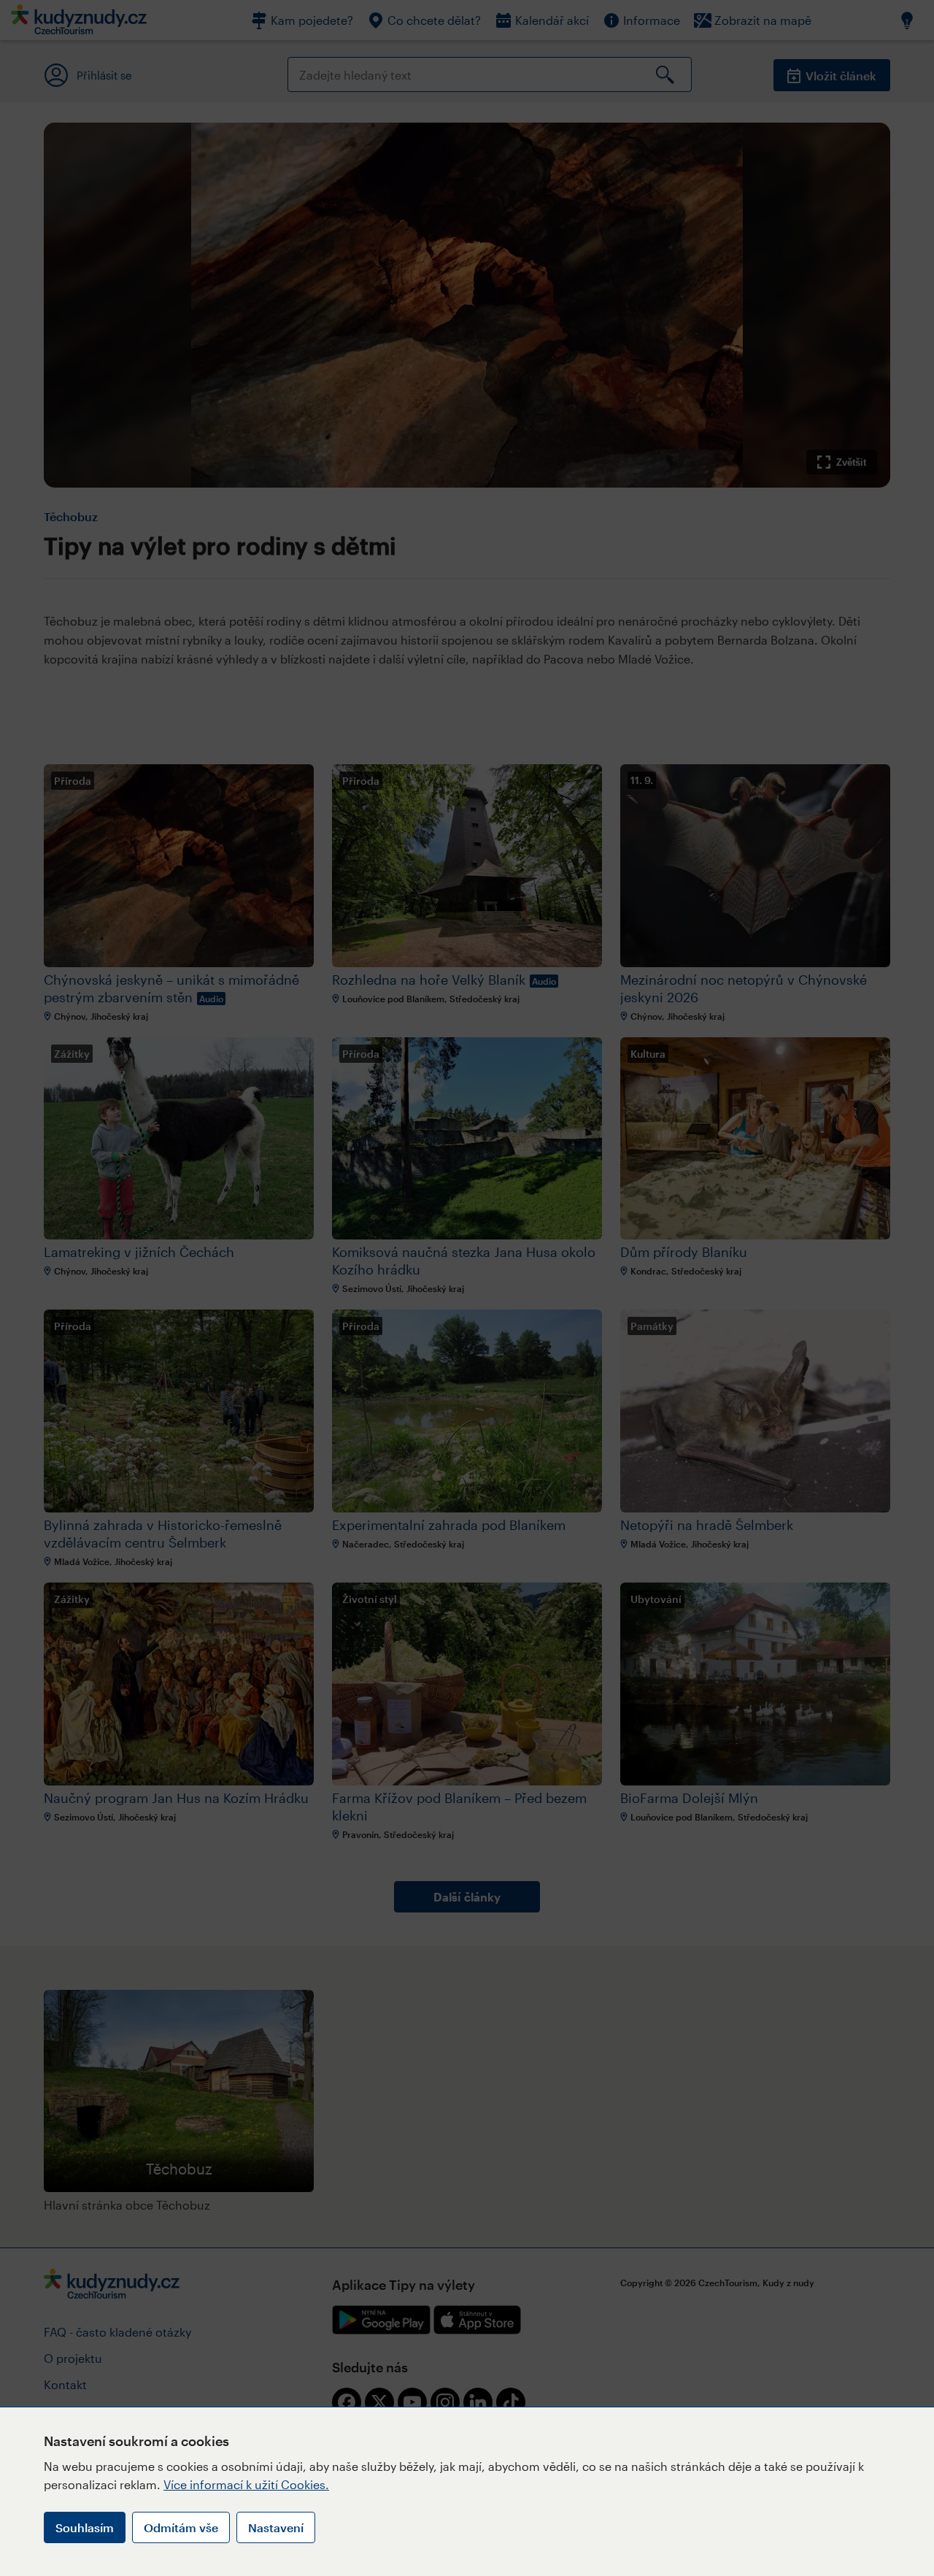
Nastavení (276, 2527)
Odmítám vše (181, 2527)
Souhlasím (85, 2527)
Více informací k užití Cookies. (246, 2484)
